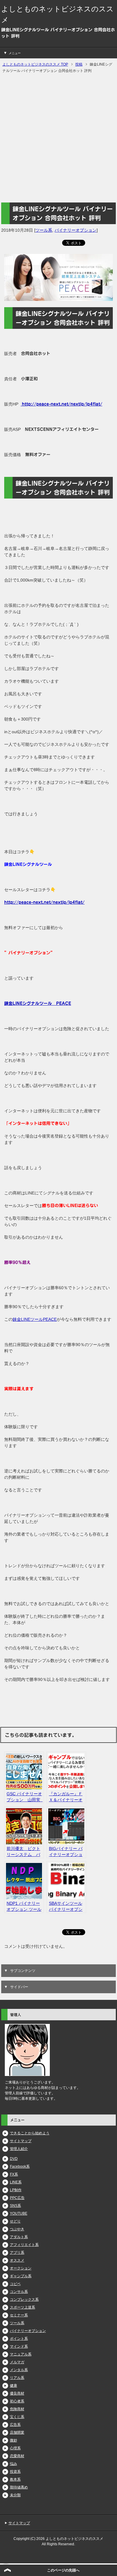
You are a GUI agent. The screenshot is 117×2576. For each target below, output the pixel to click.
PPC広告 (17, 2198)
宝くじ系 (17, 2417)
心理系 (15, 2448)
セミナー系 (19, 2315)
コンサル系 (19, 2292)
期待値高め (19, 2487)
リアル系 (17, 2378)
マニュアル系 (21, 2354)
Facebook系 (20, 2167)
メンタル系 (19, 2370)
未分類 (15, 2495)
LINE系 (16, 2182)
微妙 (13, 2440)
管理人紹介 (19, 2149)
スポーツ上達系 (22, 2307)
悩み (13, 2464)
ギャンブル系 (21, 2276)
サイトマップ (21, 2141)
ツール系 (44, 230)
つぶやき (17, 2229)
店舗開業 (17, 2432)
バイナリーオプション (76, 230)
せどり (15, 2221)
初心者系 (17, 2401)
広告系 (15, 2425)
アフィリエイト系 (24, 2245)
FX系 (14, 2174)
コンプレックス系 (24, 2300)
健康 (13, 2386)
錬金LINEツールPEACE (35, 1319)
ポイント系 (19, 2339)
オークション (21, 2268)
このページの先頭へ (63, 2570)
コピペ (15, 2284)
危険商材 (17, 2409)
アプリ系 (17, 2253)
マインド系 (19, 2346)
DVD (14, 2159)
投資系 (15, 2472)
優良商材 (17, 2393)
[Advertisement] (58, 138)
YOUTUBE (19, 2213)
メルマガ (17, 2362)
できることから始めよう (30, 2133)
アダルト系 (19, 2237)
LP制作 (16, 2190)
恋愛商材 (17, 2456)
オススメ (17, 2260)
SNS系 (15, 2206)
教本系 (15, 2479)
